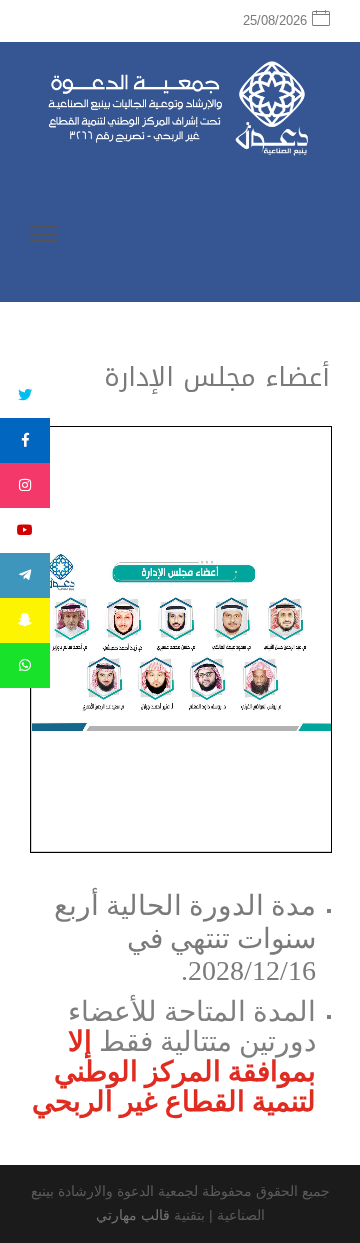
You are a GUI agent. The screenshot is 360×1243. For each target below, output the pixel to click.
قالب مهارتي (133, 1215)
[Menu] (44, 237)
